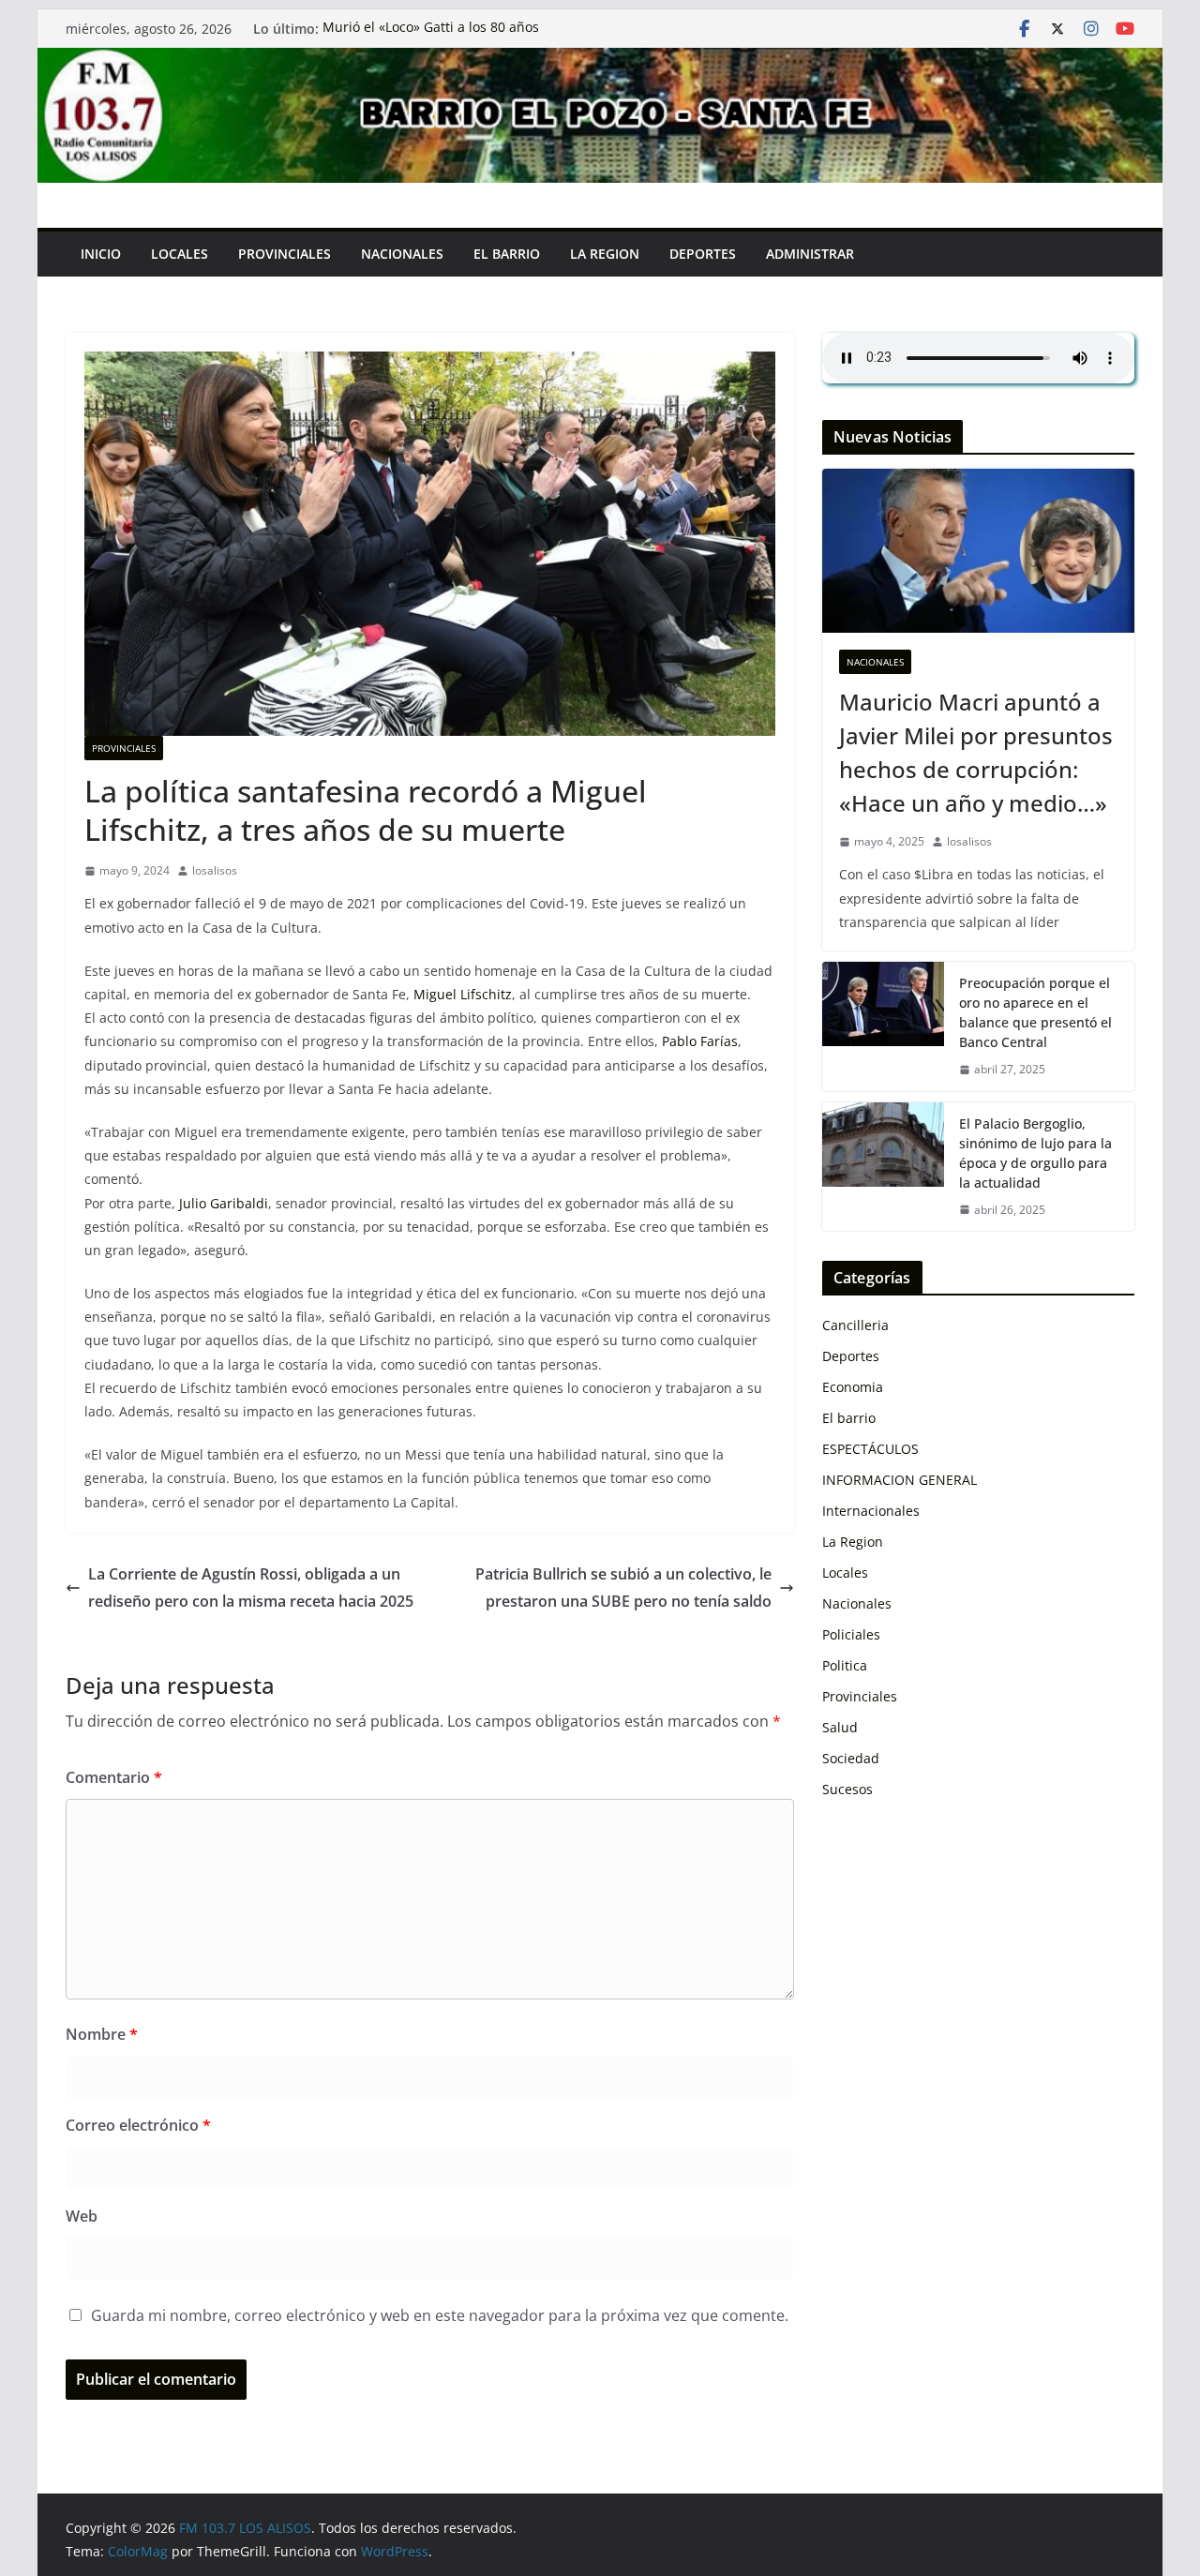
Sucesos (847, 1789)
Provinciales (124, 748)
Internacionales (871, 1511)
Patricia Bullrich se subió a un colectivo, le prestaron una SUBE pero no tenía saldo (623, 1588)
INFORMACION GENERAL (900, 1480)
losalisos (215, 870)
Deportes (703, 254)
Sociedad (851, 1758)
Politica (845, 1665)
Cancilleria (855, 1325)
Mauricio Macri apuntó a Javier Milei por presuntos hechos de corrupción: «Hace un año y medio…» (976, 752)
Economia (853, 1387)
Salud (840, 1727)
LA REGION (605, 254)
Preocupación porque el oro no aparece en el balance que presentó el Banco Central (1035, 1012)
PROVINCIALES (285, 254)
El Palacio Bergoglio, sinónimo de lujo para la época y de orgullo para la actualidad (1035, 1153)
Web (82, 2216)
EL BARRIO (507, 254)
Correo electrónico (138, 2125)
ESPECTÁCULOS (870, 1449)
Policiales (851, 1634)
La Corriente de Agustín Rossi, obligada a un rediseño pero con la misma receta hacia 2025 (251, 1588)
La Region (853, 1542)
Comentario (114, 1777)
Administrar (810, 254)
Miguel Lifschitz (463, 994)
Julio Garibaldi (224, 1203)
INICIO (101, 254)
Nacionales (875, 662)
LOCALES (180, 254)
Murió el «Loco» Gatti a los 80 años (431, 29)
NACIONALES (402, 254)
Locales (845, 1573)
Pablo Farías (700, 1041)
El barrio (849, 1418)
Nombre (102, 2034)
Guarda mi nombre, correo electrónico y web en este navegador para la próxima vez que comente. (440, 2315)
